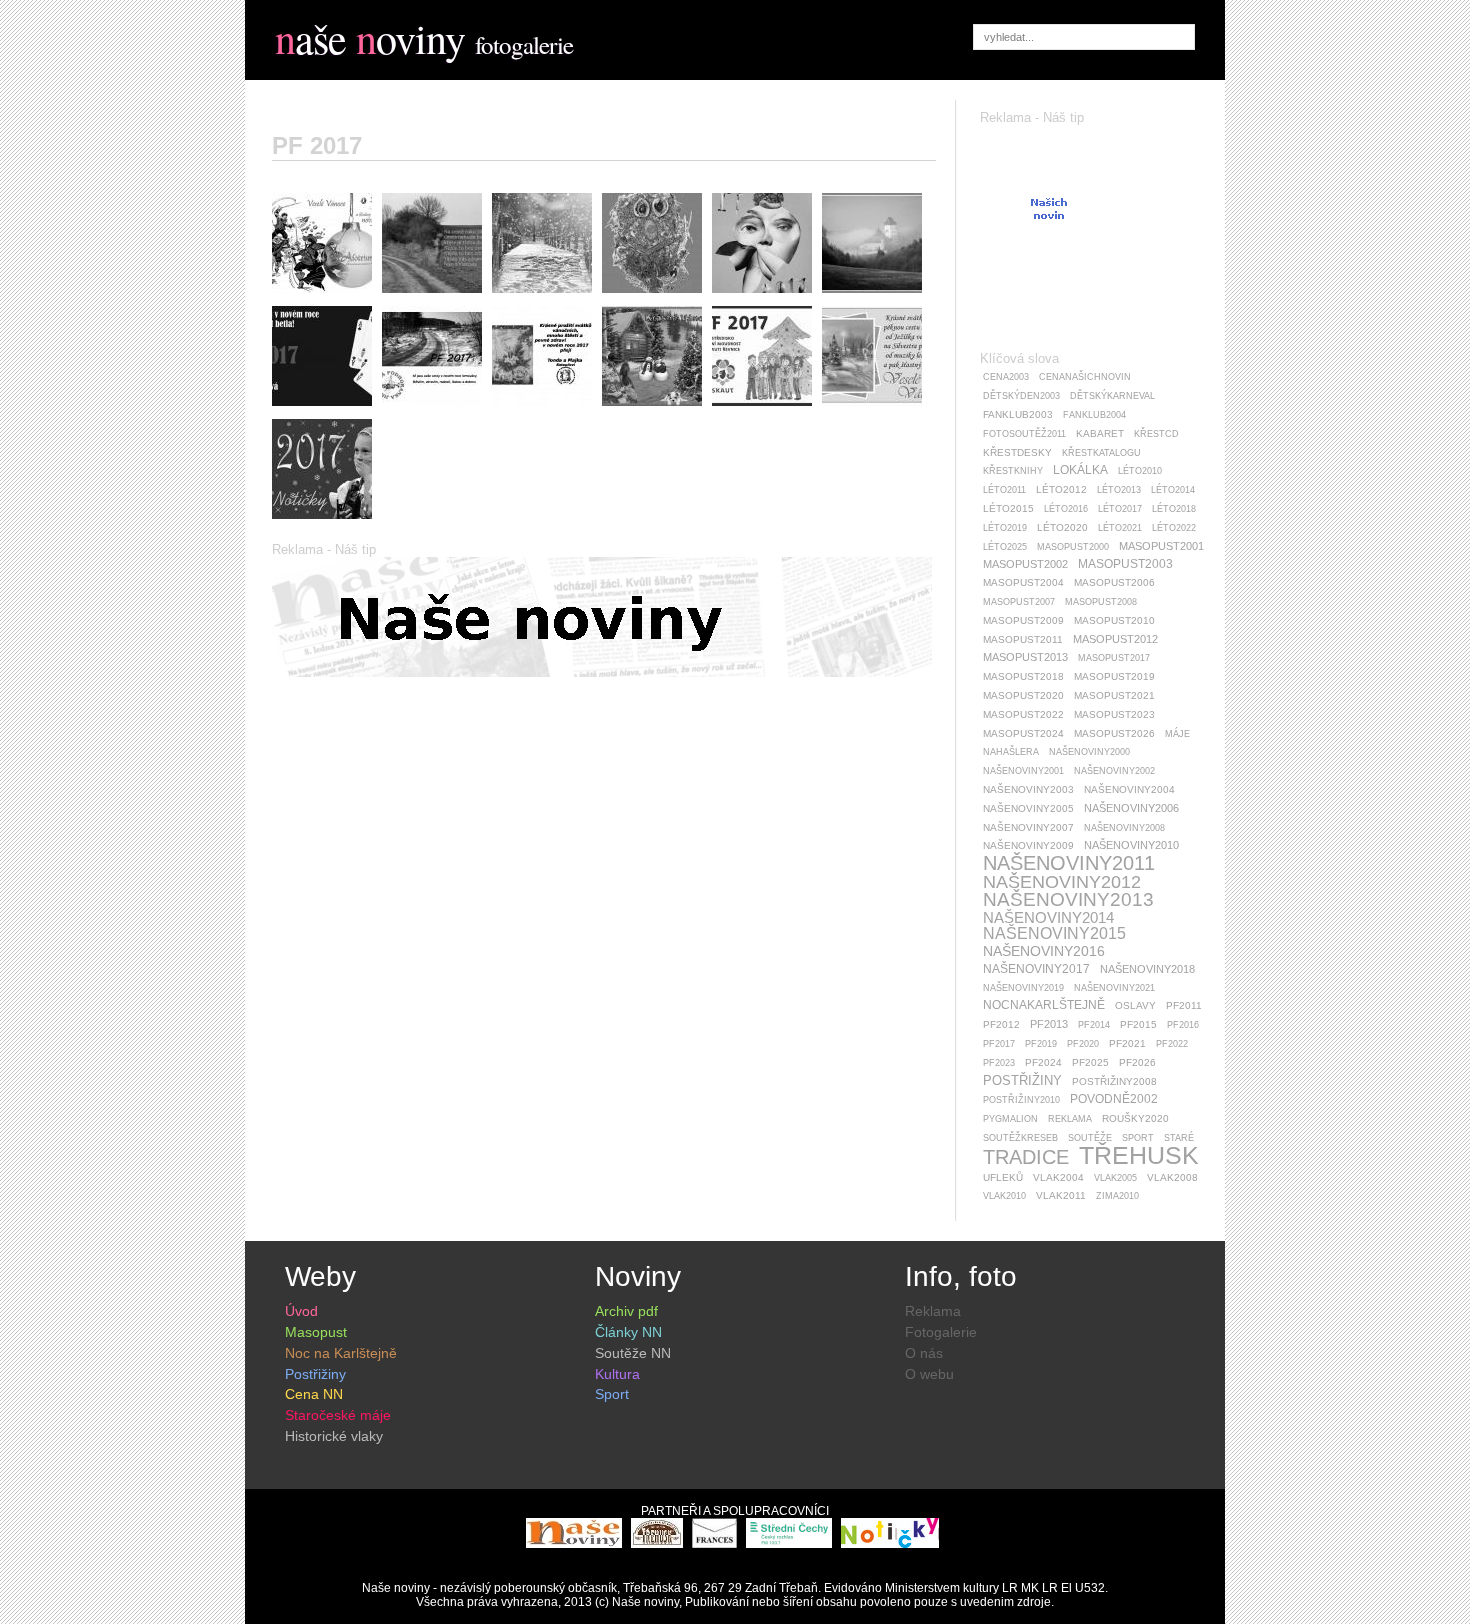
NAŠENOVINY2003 (1028, 789)
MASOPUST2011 (1023, 639)
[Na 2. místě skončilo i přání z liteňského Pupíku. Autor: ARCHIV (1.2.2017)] (767, 298)
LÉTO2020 (1062, 527)
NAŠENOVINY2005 (1028, 808)
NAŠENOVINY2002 (1114, 771)
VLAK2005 (1115, 1178)
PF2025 (1090, 1062)
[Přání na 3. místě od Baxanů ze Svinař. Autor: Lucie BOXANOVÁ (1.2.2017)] (657, 298)
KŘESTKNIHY (1013, 471)
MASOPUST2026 (1114, 733)
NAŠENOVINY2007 (1028, 827)
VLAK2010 (1004, 1196)
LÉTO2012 (1061, 489)
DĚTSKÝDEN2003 (1021, 396)
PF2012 (1001, 1024)
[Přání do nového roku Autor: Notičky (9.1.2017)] (327, 524)
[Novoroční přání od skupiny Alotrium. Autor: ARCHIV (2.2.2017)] (327, 298)
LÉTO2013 (1119, 490)
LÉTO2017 (1120, 509)
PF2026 (1137, 1062)
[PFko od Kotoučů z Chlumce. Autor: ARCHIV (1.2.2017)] (547, 411)
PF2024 (1043, 1062)
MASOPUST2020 (1023, 695)
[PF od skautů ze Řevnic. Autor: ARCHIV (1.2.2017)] (767, 411)
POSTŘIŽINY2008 (1114, 1081)
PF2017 (999, 1044)
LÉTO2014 (1173, 490)
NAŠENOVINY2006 (1131, 808)
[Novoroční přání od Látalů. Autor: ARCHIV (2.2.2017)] (437, 298)
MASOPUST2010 (1114, 620)
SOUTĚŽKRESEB (1020, 1138)
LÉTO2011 (1004, 490)
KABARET (1100, 433)
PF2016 (1183, 1025)
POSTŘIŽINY (1022, 1080)
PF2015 (1138, 1024)
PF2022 (1172, 1044)
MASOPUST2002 (1025, 564)
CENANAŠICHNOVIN (1085, 377)
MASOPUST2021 (1114, 695)
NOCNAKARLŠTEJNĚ (1044, 1005)
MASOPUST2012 (1115, 639)
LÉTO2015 (1008, 508)
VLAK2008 (1172, 1177)
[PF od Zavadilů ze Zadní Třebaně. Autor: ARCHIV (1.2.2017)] (877, 411)
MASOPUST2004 (1023, 582)
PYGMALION (1010, 1119)
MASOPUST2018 (1023, 676)
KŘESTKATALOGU (1101, 453)
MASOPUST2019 (1114, 676)
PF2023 (999, 1063)
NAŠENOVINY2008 (1124, 828)
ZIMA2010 (1117, 1196)
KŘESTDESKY (1017, 452)
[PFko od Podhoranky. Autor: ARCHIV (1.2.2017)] (437, 411)
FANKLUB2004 (1094, 415)
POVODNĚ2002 (1114, 1099)
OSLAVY (1135, 1005)
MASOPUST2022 (1023, 714)
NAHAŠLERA (1011, 752)
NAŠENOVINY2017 (1036, 969)
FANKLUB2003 (1018, 414)
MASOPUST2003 (1125, 564)
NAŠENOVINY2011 (1069, 863)
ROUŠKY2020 (1135, 1118)
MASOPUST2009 (1023, 620)
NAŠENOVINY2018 (1147, 969)
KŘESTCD (1156, 434)
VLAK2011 (1061, 1195)
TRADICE (1026, 1157)
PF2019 (1041, 1044)
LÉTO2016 (1066, 509)
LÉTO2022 (1174, 528)
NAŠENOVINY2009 (1028, 845)
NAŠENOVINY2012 (1062, 882)
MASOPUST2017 (1114, 658)
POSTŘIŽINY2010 (1021, 1100)
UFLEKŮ (1003, 1177)
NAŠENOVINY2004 (1129, 789)
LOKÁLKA (1080, 470)
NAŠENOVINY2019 (1023, 988)
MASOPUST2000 (1073, 547)
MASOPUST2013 (1025, 657)
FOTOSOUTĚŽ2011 (1024, 434)
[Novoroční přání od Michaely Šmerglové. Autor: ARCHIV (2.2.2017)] (547, 298)
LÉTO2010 (1140, 471)
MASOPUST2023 (1114, 714)
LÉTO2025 (1005, 547)
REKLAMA (1070, 1119)
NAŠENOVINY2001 (1023, 771)
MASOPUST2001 (1161, 546)
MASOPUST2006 (1114, 582)
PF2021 (1127, 1043)
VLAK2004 (1058, 1177)
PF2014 (1094, 1025)
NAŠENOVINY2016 (1044, 951)
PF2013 (1049, 1024)
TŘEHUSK (1139, 1155)
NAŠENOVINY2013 (1068, 899)
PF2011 (1184, 1005)
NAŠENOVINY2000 (1089, 752)
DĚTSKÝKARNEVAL (1112, 396)
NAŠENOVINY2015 (1054, 933)
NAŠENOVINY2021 (1114, 988)
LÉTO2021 (1120, 528)
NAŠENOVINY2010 (1131, 845)
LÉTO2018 (1174, 509)
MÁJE (1177, 734)
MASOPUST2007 (1019, 602)
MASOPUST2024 (1023, 733)
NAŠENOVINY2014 (1048, 917)
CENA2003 (1006, 377)
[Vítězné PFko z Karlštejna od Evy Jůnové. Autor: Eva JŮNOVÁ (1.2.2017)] (877, 298)
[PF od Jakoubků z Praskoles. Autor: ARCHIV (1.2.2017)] (657, 411)
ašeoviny (370, 38)
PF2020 (1083, 1044)
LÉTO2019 (1005, 528)
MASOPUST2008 (1101, 602)
